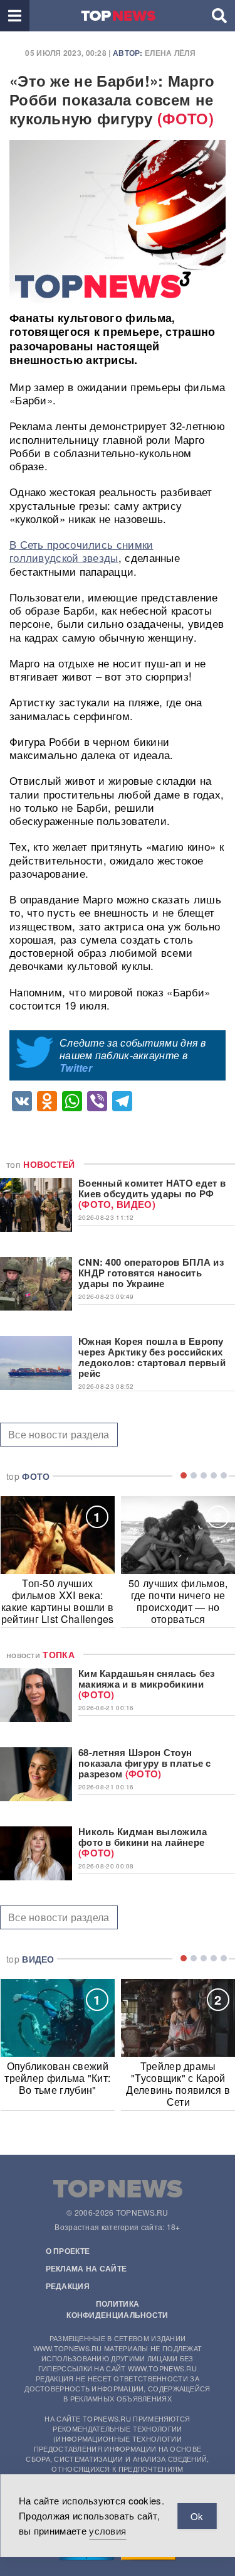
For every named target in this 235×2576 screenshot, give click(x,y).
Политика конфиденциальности (117, 2309)
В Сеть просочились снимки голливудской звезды (81, 551)
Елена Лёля (170, 53)
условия (107, 2530)
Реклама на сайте (86, 2268)
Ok (197, 2516)
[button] (15, 16)
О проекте (68, 2251)
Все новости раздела (59, 1434)
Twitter (76, 1068)
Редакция (68, 2286)
